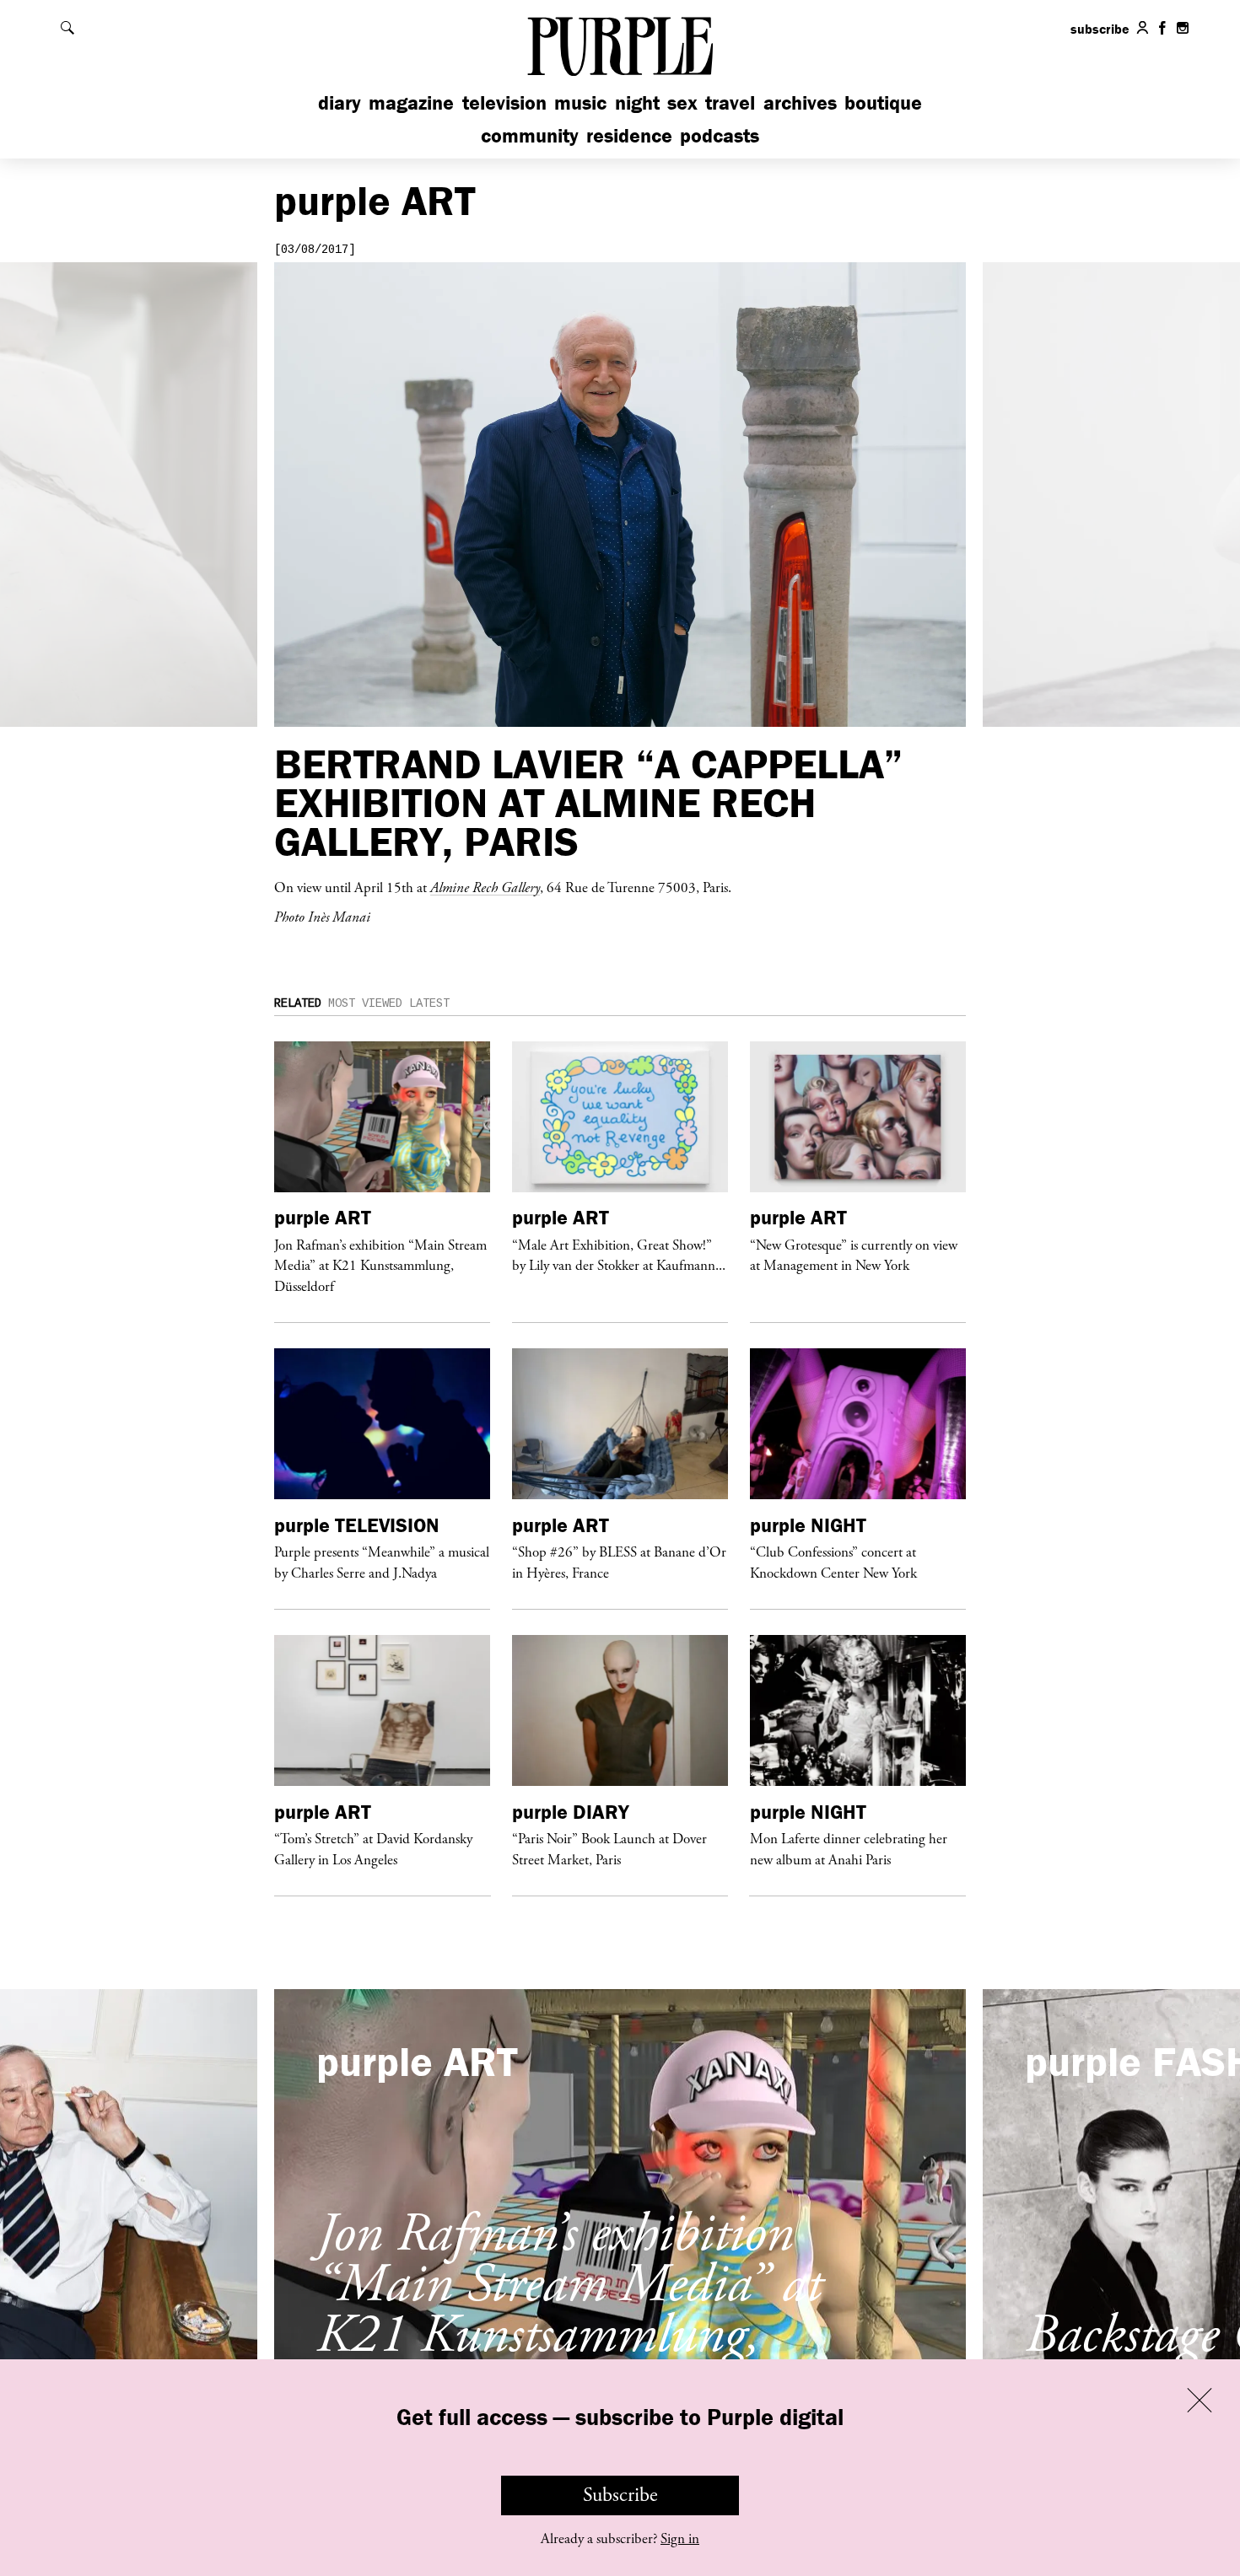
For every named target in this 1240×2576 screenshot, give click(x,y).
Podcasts (720, 135)
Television (504, 102)
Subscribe (620, 2495)
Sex (682, 102)
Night (637, 102)
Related (298, 1003)
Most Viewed (365, 1003)
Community (530, 135)
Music (580, 102)
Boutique (883, 102)
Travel (730, 102)
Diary (340, 102)
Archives (800, 102)
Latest (429, 1003)
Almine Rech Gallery (485, 887)
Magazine (411, 102)
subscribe (1100, 29)
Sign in (680, 2539)
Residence (629, 135)
